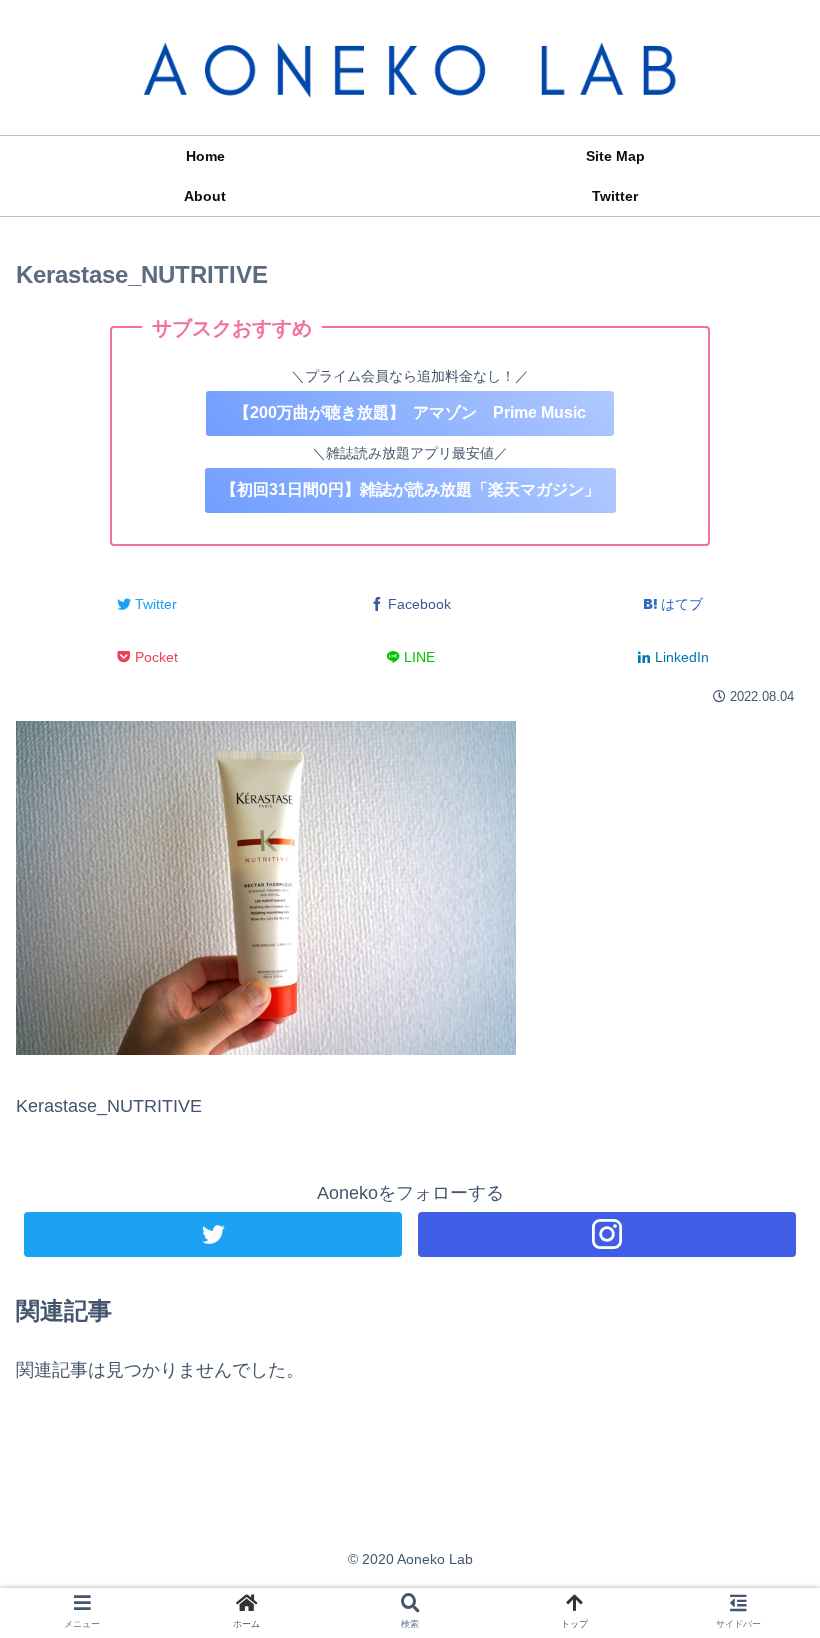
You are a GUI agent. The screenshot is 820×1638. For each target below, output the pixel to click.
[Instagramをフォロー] (607, 1234)
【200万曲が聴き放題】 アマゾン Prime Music (410, 412)
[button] (758, 1585)
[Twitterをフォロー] (213, 1234)
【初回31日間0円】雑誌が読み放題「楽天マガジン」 (410, 489)
